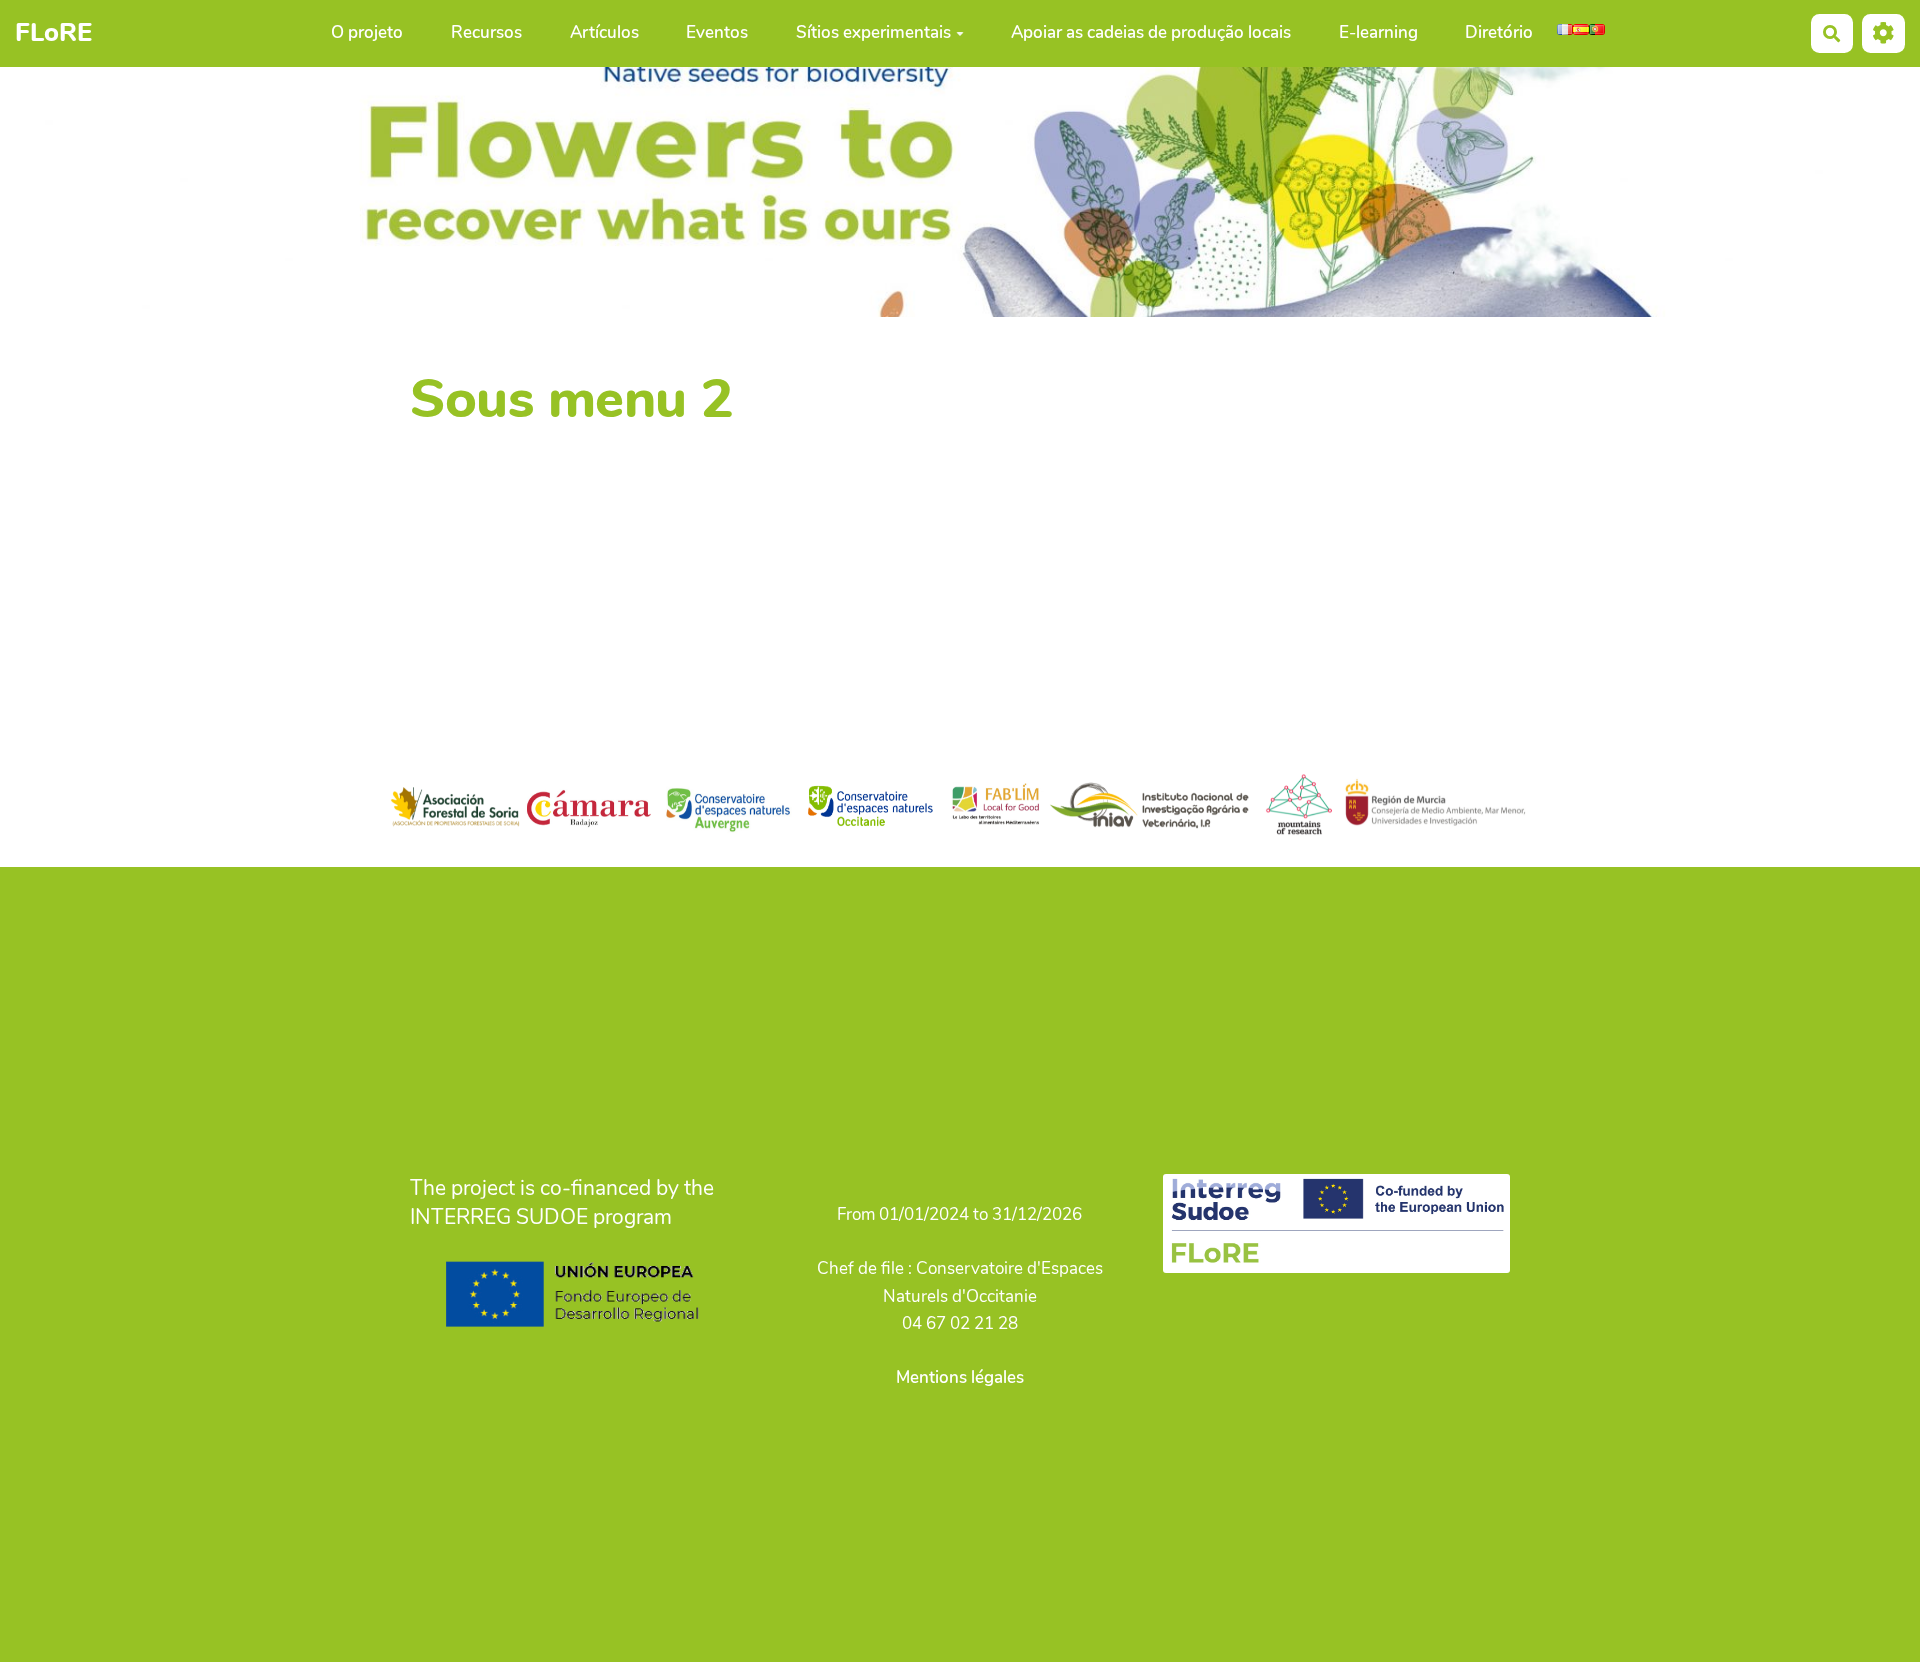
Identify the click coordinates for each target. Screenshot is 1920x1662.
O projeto (367, 33)
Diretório (1499, 33)
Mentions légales (960, 1377)
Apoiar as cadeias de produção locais (1151, 33)
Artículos (604, 33)
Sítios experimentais (873, 33)
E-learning (1378, 33)
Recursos (486, 33)
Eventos (717, 33)
